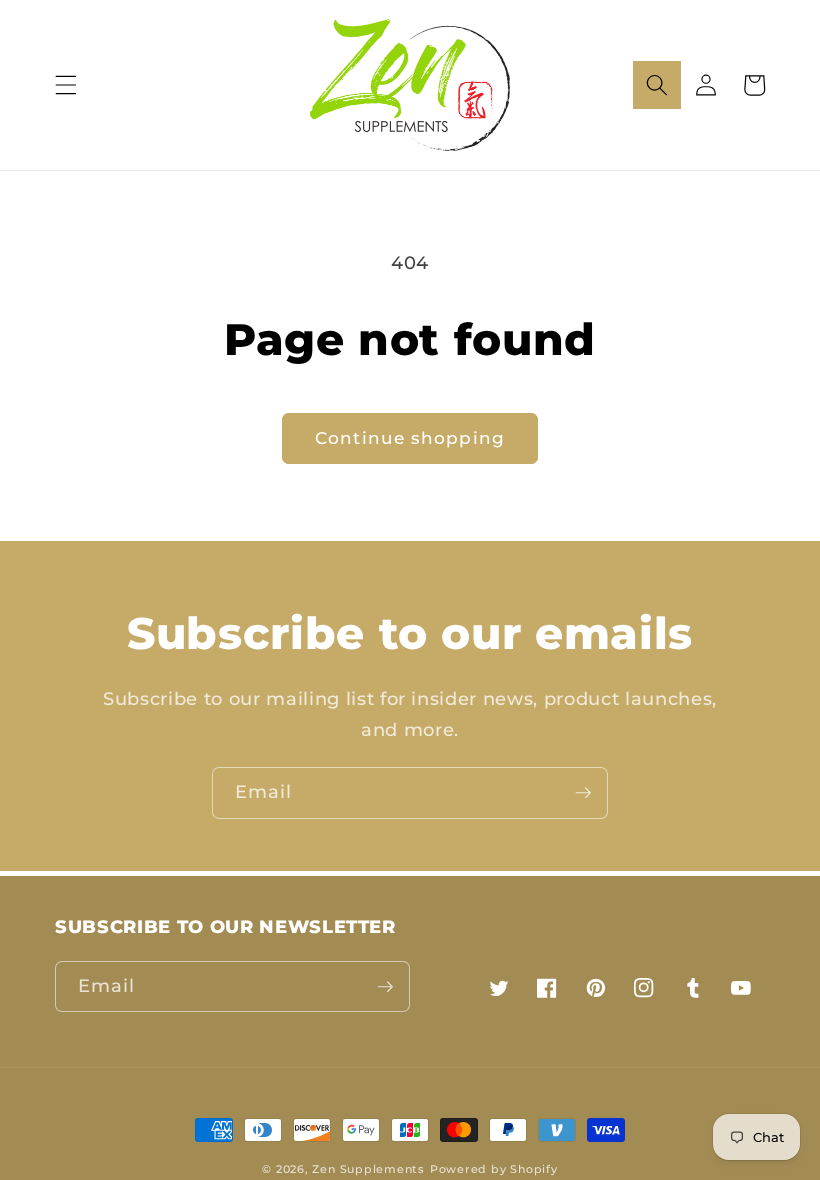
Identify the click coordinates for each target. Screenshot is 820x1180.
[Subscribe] (583, 793)
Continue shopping (410, 438)
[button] (66, 85)
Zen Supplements (368, 1169)
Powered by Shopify (494, 1169)
